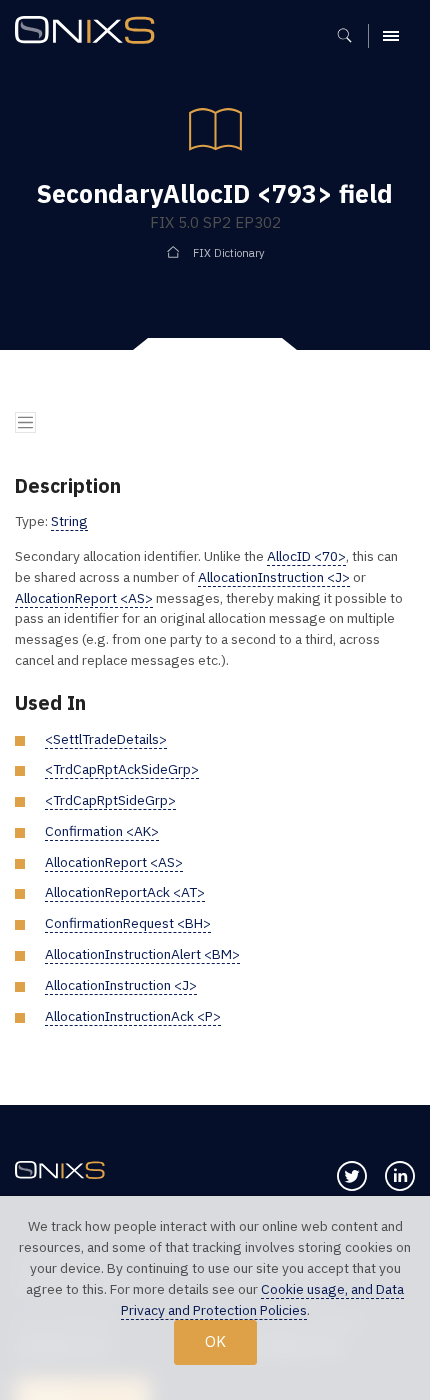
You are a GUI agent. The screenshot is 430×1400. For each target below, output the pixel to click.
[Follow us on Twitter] (352, 1176)
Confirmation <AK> (102, 831)
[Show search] (351, 36)
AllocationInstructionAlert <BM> (142, 954)
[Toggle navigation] (25, 422)
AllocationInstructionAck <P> (133, 1016)
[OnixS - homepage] (90, 32)
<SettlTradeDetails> (106, 739)
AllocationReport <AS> (84, 598)
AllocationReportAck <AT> (125, 892)
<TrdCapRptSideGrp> (110, 800)
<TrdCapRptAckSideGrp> (122, 769)
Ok (215, 1341)
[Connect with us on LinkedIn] (400, 1176)
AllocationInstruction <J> (274, 577)
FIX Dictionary (229, 253)
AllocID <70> (306, 556)
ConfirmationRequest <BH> (128, 923)
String (69, 521)
